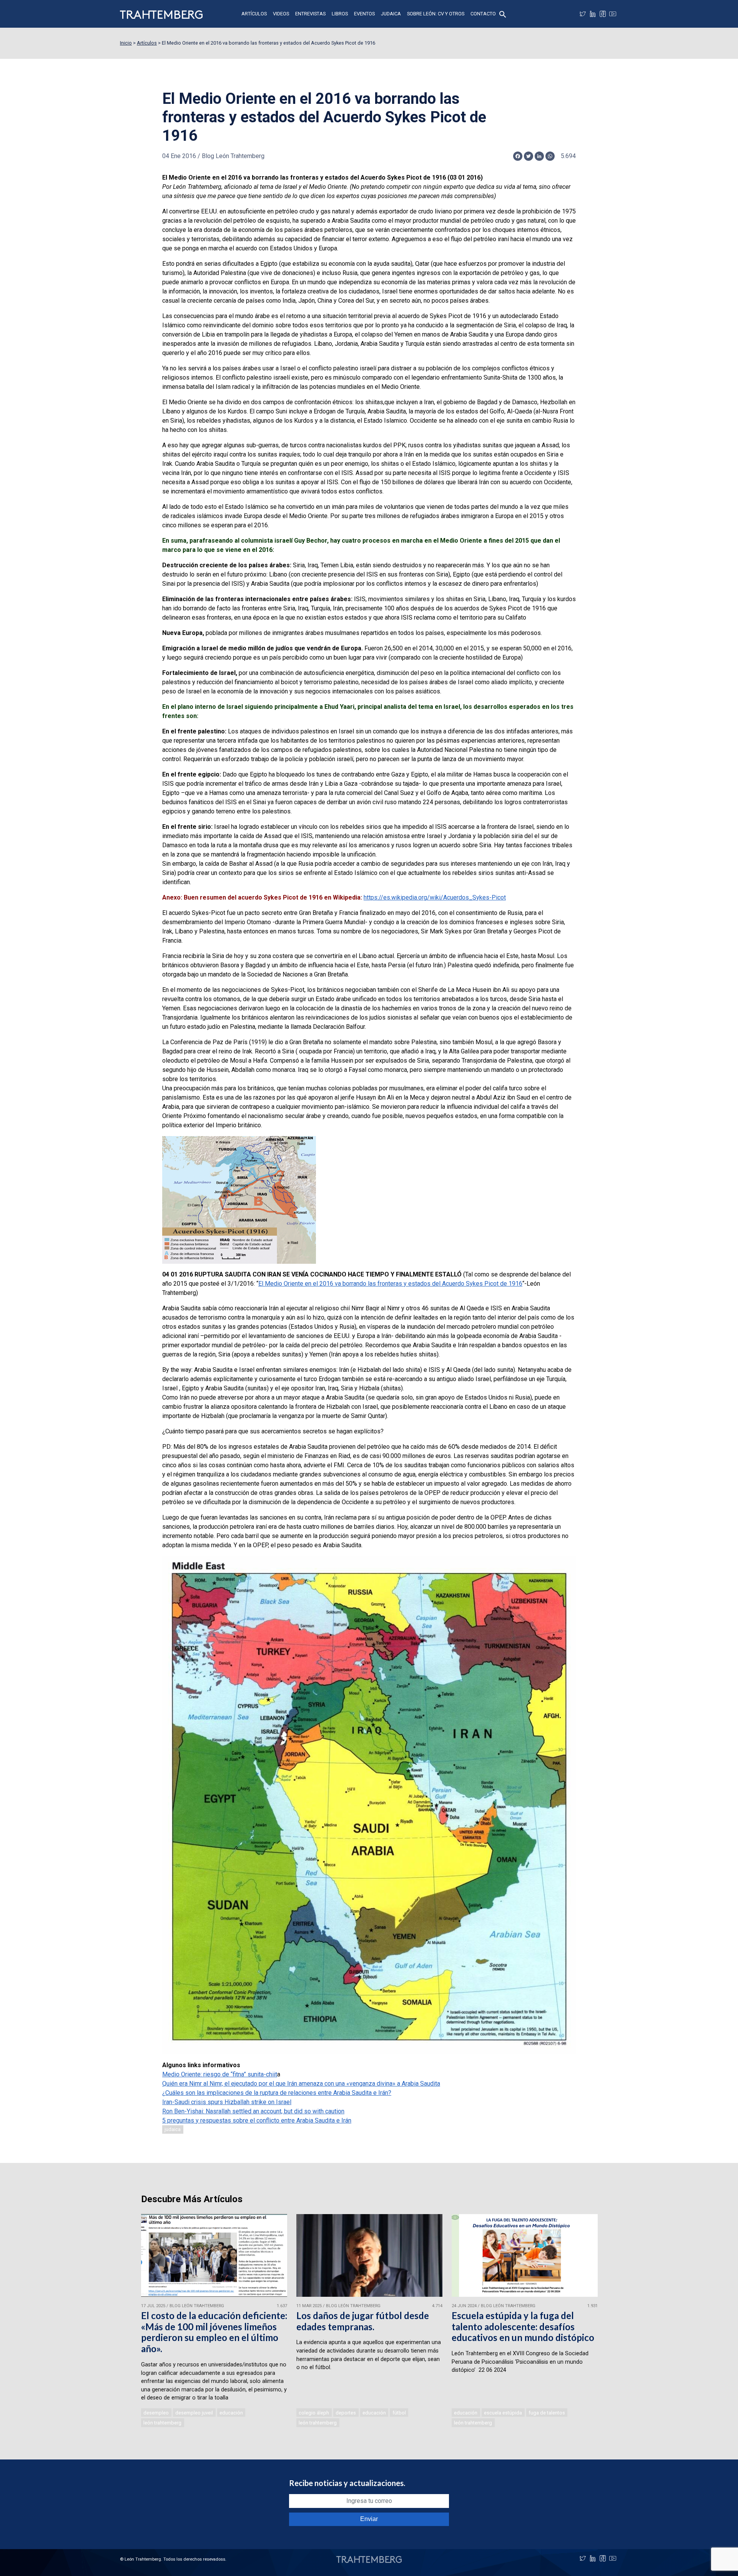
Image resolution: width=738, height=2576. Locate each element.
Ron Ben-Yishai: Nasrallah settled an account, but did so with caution (253, 2111)
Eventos (364, 14)
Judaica (391, 14)
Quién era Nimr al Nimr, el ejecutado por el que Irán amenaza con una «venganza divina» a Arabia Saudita (301, 2084)
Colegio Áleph (314, 2413)
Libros (340, 14)
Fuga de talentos (547, 2413)
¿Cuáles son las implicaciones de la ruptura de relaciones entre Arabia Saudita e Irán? (277, 2093)
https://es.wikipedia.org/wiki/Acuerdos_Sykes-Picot (435, 897)
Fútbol (399, 2413)
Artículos (254, 14)
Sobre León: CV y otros (436, 14)
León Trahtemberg (162, 2423)
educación (231, 2413)
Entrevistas (310, 14)
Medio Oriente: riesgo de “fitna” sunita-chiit (220, 2074)
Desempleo (156, 2413)
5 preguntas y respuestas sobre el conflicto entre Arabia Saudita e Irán (257, 2120)
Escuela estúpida (503, 2413)
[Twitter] (583, 14)
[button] (503, 14)
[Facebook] (603, 14)
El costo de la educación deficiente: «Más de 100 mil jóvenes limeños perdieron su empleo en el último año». (214, 2332)
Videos (281, 14)
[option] (214, 2321)
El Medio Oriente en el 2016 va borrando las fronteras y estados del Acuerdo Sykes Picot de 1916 (390, 1284)
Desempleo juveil (194, 2413)
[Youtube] (613, 14)
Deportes (346, 2413)
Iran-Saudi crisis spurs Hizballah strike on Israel (227, 2102)
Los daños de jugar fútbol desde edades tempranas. (363, 2321)
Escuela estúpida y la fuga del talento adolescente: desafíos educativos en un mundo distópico (523, 2327)
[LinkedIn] (593, 14)
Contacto (483, 14)
